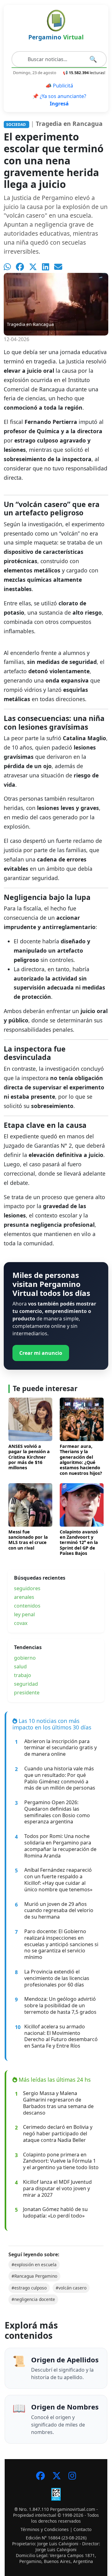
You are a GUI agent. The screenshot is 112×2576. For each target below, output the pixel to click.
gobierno (25, 1658)
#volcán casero (71, 2288)
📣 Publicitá (59, 86)
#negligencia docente (33, 2299)
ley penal (24, 1614)
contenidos (27, 1606)
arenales (24, 1597)
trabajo (23, 1675)
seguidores (27, 1588)
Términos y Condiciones (45, 2529)
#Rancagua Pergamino (34, 2276)
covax (21, 1623)
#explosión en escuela (34, 2265)
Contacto (82, 2529)
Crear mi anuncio (41, 1353)
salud (20, 1666)
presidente (27, 1693)
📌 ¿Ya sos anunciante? (59, 100)
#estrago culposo (29, 2288)
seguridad (26, 1684)
